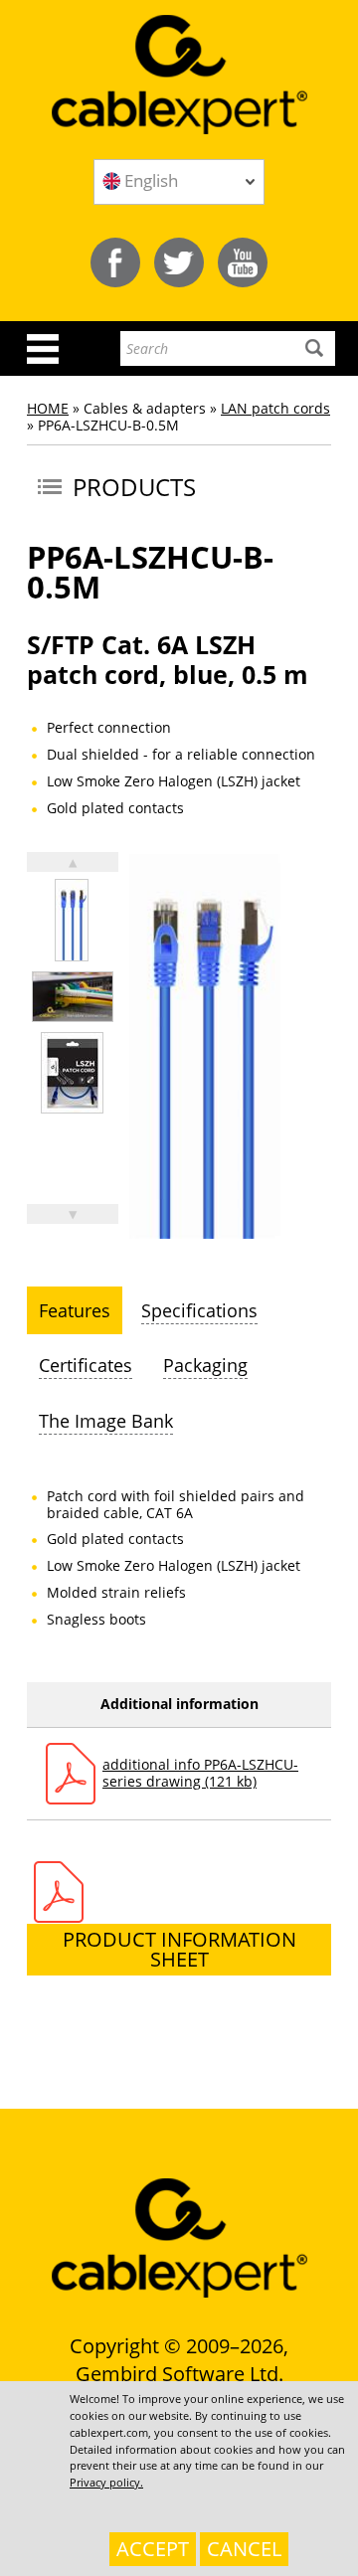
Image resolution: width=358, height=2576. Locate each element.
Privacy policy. (106, 2482)
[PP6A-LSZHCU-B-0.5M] (72, 920)
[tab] (75, 1310)
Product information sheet (179, 1949)
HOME (48, 408)
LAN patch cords (275, 408)
